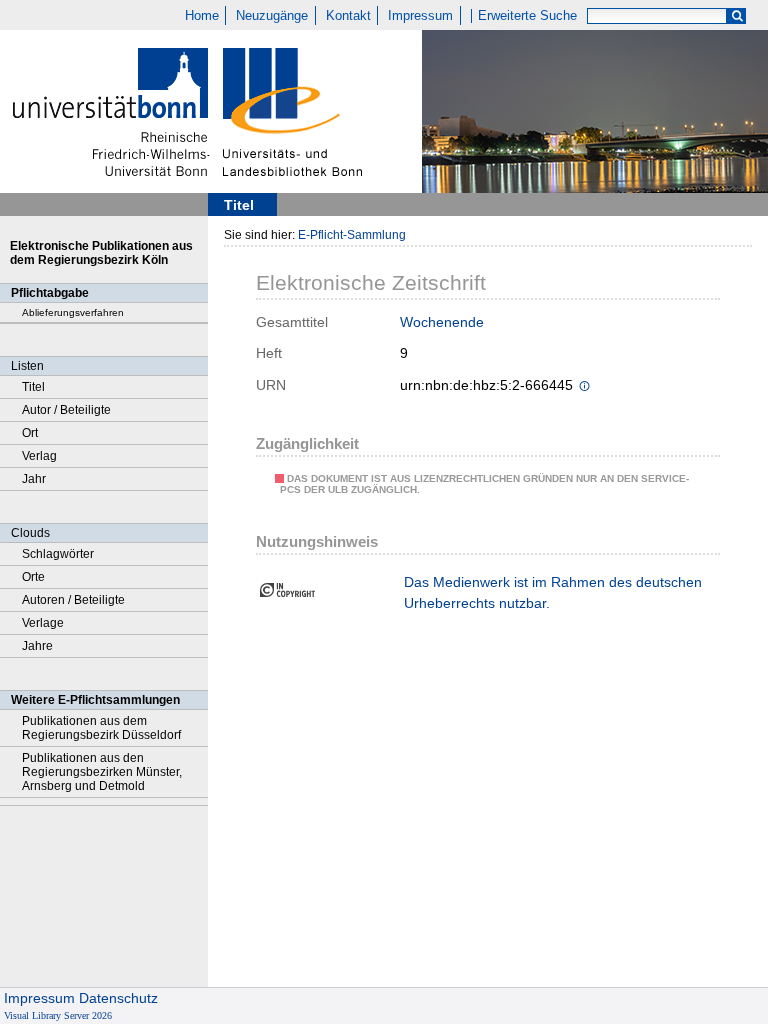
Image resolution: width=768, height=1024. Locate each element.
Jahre (37, 646)
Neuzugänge (272, 16)
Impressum (420, 16)
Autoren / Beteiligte (73, 600)
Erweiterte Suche (527, 16)
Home (202, 16)
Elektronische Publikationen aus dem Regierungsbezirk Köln (101, 253)
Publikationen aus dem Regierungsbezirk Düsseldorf (101, 728)
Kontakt (348, 16)
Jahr (34, 479)
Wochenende (442, 322)
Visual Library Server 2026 (58, 1015)
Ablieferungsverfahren (73, 312)
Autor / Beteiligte (66, 410)
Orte (33, 577)
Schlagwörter (58, 554)
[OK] (737, 16)
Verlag (39, 456)
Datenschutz (118, 998)
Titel (33, 387)
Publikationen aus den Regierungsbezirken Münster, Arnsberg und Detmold (102, 772)
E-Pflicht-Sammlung (352, 235)
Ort (30, 433)
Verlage (43, 623)
